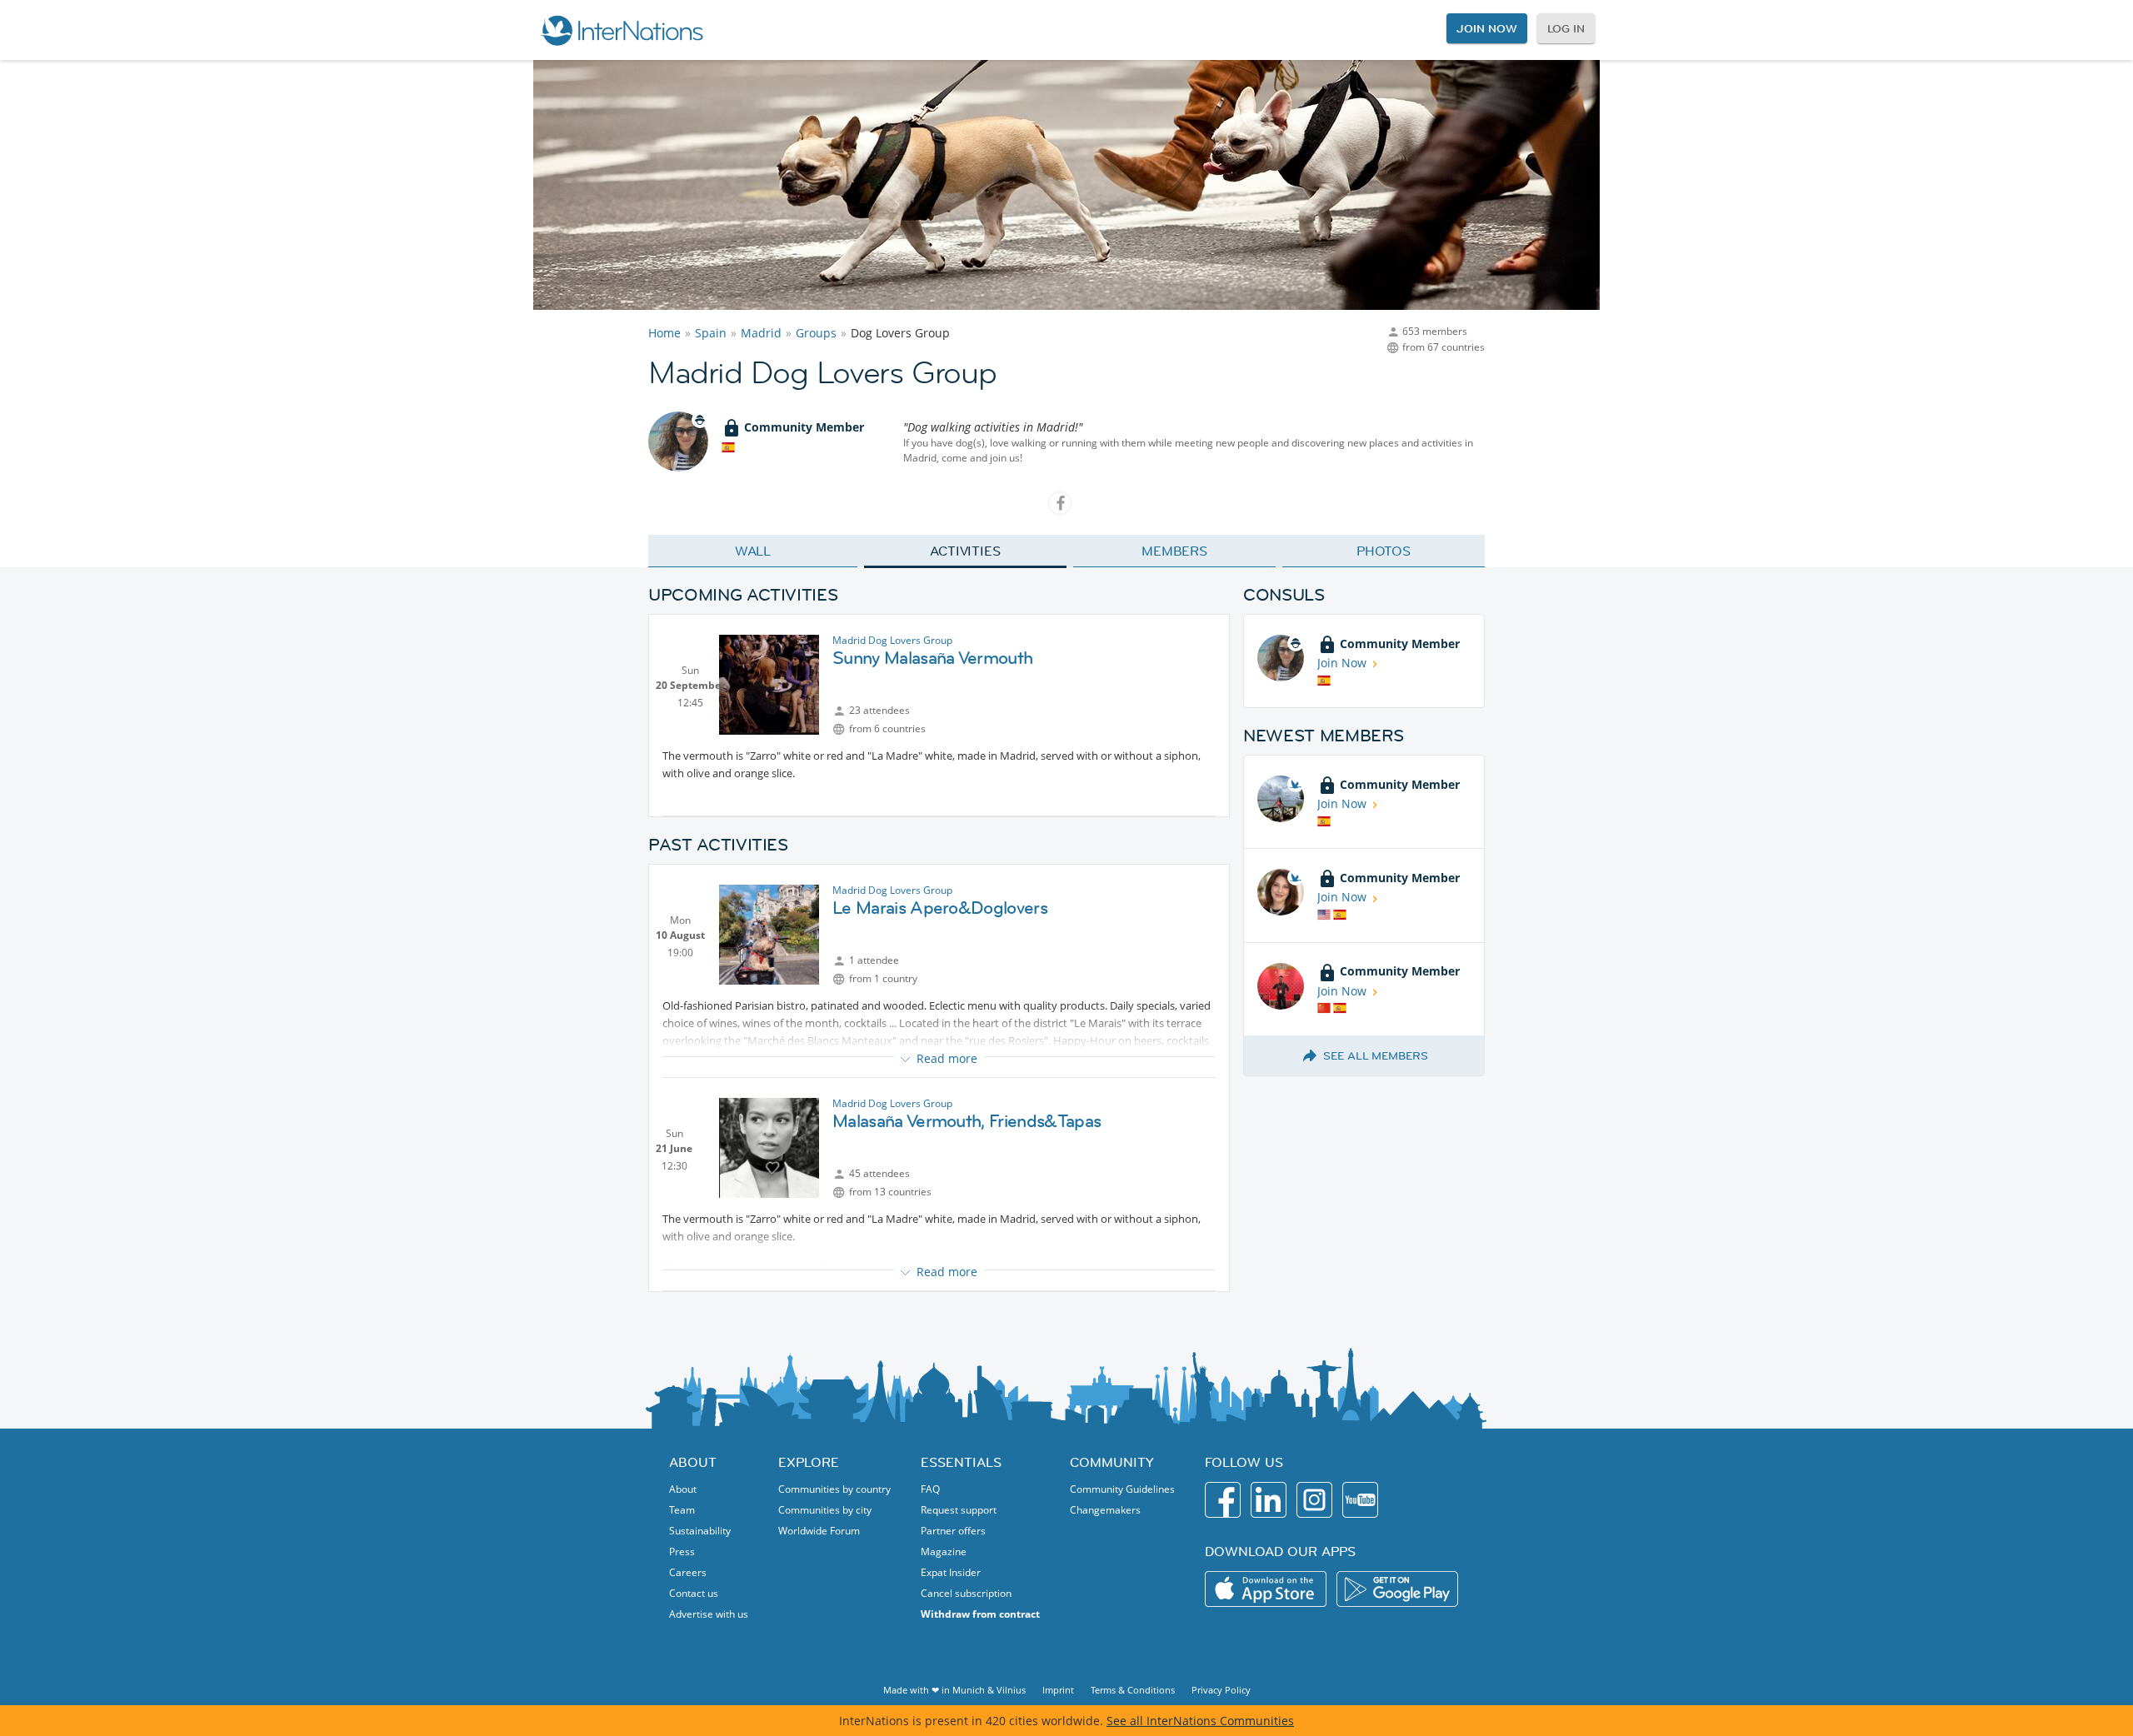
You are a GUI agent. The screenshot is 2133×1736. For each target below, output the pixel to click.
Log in (1566, 28)
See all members (1376, 1055)
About (683, 1489)
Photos (1384, 551)
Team (682, 1510)
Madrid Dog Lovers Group (892, 640)
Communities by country (834, 1489)
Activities (965, 551)
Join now (1486, 28)
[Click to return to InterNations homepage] (622, 30)
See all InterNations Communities (1200, 1721)
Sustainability (700, 1531)
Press (682, 1551)
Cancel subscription (966, 1593)
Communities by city (825, 1510)
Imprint (1058, 1690)
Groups (816, 333)
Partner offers (953, 1531)
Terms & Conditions (1133, 1690)
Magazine (944, 1551)
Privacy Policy (1221, 1690)
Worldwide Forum (819, 1531)
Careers (688, 1572)
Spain (711, 333)
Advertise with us (709, 1614)
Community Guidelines (1122, 1489)
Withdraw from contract (980, 1614)
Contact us (694, 1593)
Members (1174, 551)
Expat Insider (951, 1572)
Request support (959, 1510)
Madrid (761, 333)
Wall (753, 551)
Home (664, 333)
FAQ (930, 1489)
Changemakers (1105, 1510)
